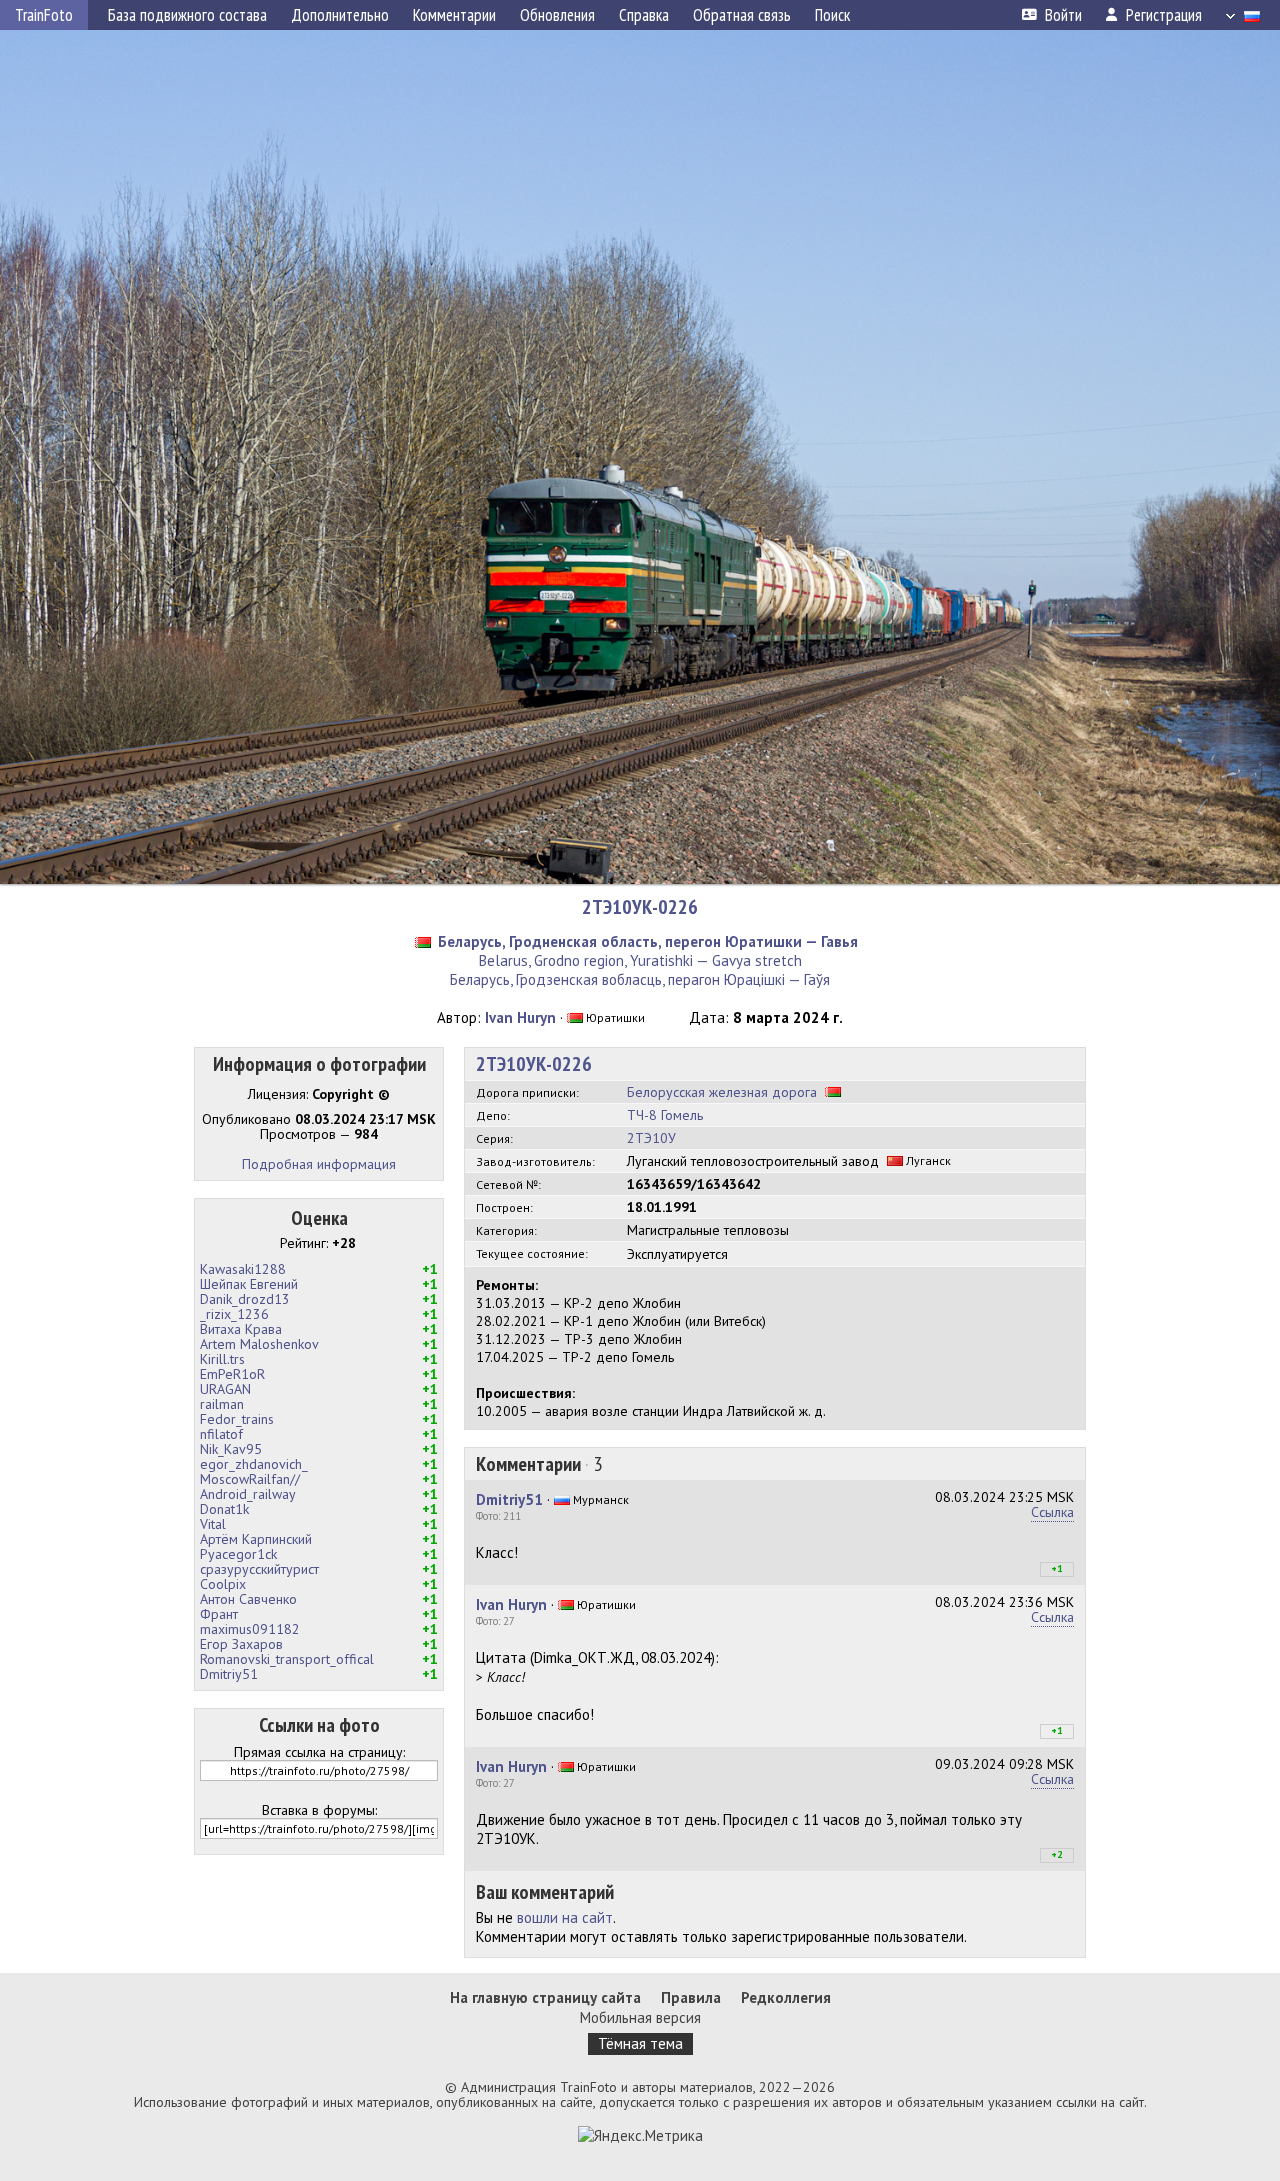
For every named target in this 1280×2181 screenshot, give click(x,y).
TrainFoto (44, 15)
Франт (219, 1614)
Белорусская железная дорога (722, 1092)
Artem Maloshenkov (259, 1344)
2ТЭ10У (651, 1138)
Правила (691, 1997)
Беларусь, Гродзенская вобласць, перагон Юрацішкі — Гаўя (640, 979)
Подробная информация (319, 1164)
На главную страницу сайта (545, 1997)
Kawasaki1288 (243, 1269)
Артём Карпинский (256, 1539)
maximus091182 (250, 1629)
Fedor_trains (237, 1419)
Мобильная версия (640, 2017)
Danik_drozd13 (245, 1299)
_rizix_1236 (234, 1314)
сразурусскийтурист (259, 1569)
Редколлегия (786, 1997)
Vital (213, 1524)
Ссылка (1052, 1512)
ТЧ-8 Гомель (665, 1115)
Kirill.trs (222, 1359)
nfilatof (221, 1434)
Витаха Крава (241, 1329)
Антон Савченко (248, 1599)
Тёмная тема (640, 2043)
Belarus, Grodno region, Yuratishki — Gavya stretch (640, 960)
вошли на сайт (565, 1917)
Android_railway (248, 1494)
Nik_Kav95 (231, 1449)
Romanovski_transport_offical (287, 1659)
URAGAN (225, 1389)
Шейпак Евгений (249, 1284)
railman (222, 1404)
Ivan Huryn (520, 1017)
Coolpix (223, 1584)
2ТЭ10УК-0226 (640, 907)
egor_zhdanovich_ (254, 1464)
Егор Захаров (241, 1644)
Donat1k (224, 1509)
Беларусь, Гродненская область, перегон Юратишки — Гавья (648, 941)
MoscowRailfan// (250, 1479)
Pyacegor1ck (238, 1554)
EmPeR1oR (232, 1374)
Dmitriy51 (229, 1674)
